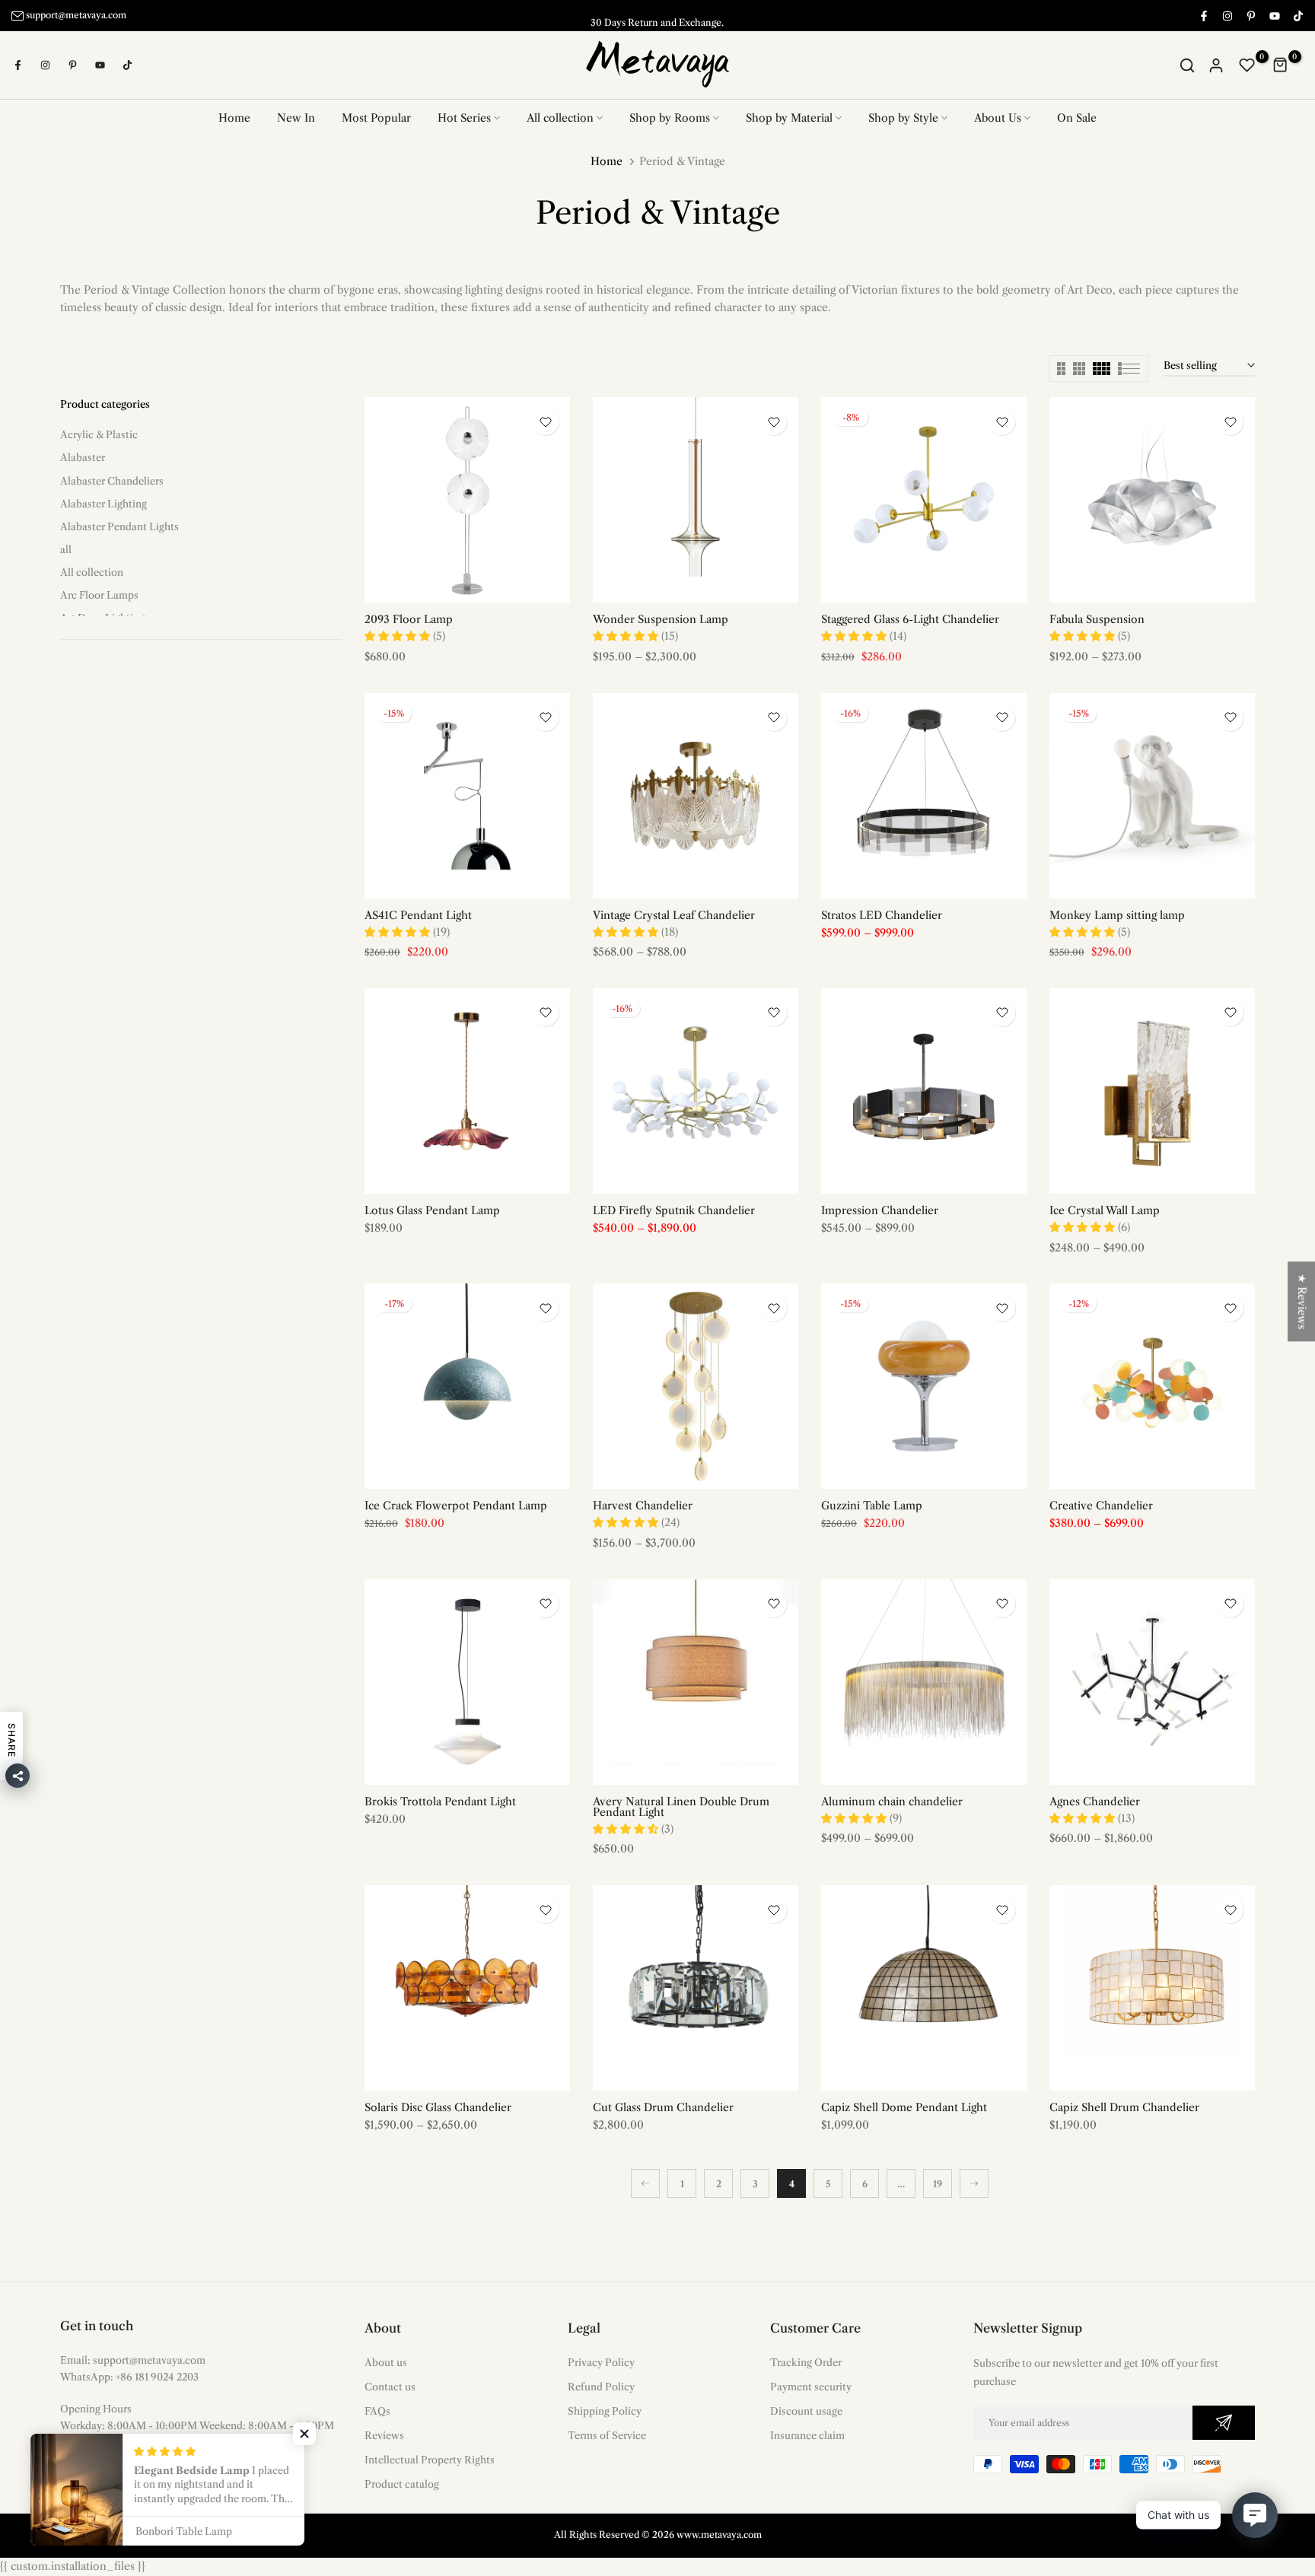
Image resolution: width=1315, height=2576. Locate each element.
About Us (998, 118)
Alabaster (83, 457)
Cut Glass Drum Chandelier (663, 2107)
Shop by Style (903, 118)
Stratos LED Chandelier (882, 914)
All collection (560, 118)
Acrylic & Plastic (99, 434)
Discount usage (806, 2410)
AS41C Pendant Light (418, 914)
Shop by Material (789, 118)
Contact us (390, 2386)
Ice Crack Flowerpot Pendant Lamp (456, 1506)
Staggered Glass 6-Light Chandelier (910, 619)
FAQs (377, 2410)
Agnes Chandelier (1095, 1801)
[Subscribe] (1224, 2422)
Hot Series (464, 118)
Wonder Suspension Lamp (661, 619)
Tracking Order (806, 2361)
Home (234, 118)
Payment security (811, 2386)
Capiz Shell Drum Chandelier (1124, 2107)
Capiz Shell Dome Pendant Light (904, 2107)
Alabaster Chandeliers (112, 480)
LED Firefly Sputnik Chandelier (674, 1210)
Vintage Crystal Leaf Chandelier (674, 914)
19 (938, 2183)
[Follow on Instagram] (1227, 15)
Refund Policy (601, 2386)
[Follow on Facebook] (1203, 15)
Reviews (384, 2434)
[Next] (974, 2183)
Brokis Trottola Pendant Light (440, 1801)
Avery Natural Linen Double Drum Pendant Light (681, 1806)
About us (386, 2361)
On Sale (1077, 118)
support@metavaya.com (76, 15)
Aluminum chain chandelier (892, 1801)
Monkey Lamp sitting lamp (1117, 914)
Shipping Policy (605, 2410)
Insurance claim (807, 2434)
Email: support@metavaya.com (133, 2359)
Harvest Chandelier (643, 1506)
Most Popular (376, 118)
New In (296, 118)
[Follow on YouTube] (1274, 15)
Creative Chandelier (1101, 1506)
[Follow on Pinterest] (1250, 15)
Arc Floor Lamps (99, 594)
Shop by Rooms (670, 118)
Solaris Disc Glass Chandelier (438, 2107)
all (66, 549)
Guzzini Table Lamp (872, 1506)
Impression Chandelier (880, 1210)
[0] (1247, 65)
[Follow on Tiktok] (1297, 15)
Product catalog (402, 2484)
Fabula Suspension (1097, 619)
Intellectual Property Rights (430, 2460)
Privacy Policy (601, 2361)
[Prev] (645, 2183)
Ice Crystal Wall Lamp (1105, 1210)
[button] (304, 2434)
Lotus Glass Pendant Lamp (432, 1210)
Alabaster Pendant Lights (119, 526)
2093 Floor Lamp (409, 619)
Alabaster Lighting (103, 503)
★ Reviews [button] (1302, 1301)
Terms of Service (607, 2434)
